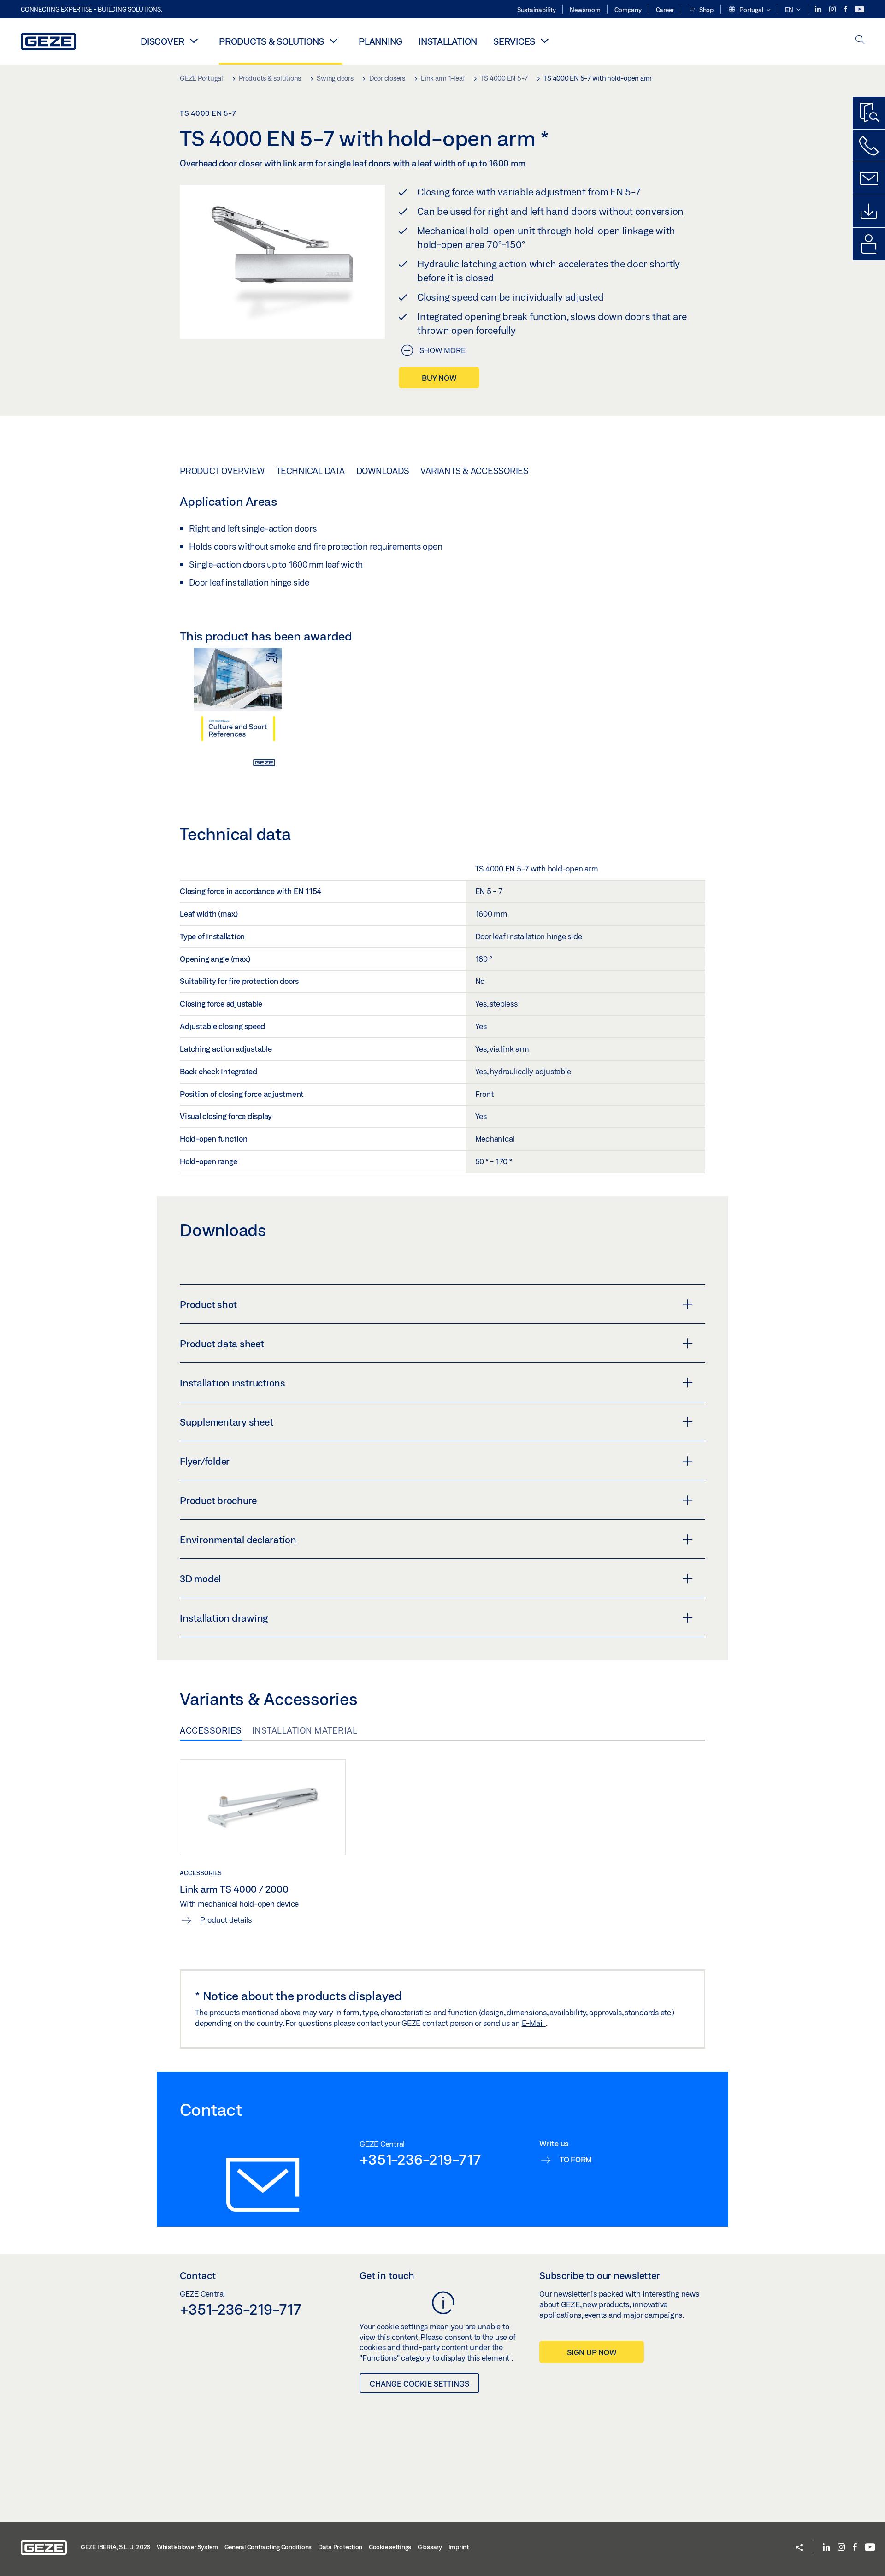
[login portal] (869, 244)
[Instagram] (833, 9)
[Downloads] (869, 211)
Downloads (383, 471)
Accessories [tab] (211, 1730)
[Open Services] (544, 41)
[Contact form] (869, 178)
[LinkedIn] (819, 9)
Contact (198, 2275)
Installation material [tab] (305, 1730)
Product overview (222, 471)
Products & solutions (271, 41)
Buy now (439, 378)
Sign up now (592, 2352)
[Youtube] (860, 9)
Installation (448, 41)
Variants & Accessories (475, 471)
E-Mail (534, 2023)
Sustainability (537, 10)
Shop (706, 10)
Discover (162, 41)
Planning (381, 41)
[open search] (860, 40)
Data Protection (340, 2547)
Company (628, 10)
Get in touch (387, 2275)
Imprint (459, 2547)
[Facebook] (846, 9)
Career (665, 10)
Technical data (310, 471)
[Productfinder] (869, 113)
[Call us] (869, 146)
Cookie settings (390, 2547)
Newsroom (585, 10)
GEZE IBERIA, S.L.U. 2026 (115, 2547)
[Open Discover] (194, 41)
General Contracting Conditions (268, 2547)
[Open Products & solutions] (333, 41)
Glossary (430, 2547)
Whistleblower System (187, 2547)
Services (514, 41)
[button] (749, 10)
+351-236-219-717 (420, 2159)
